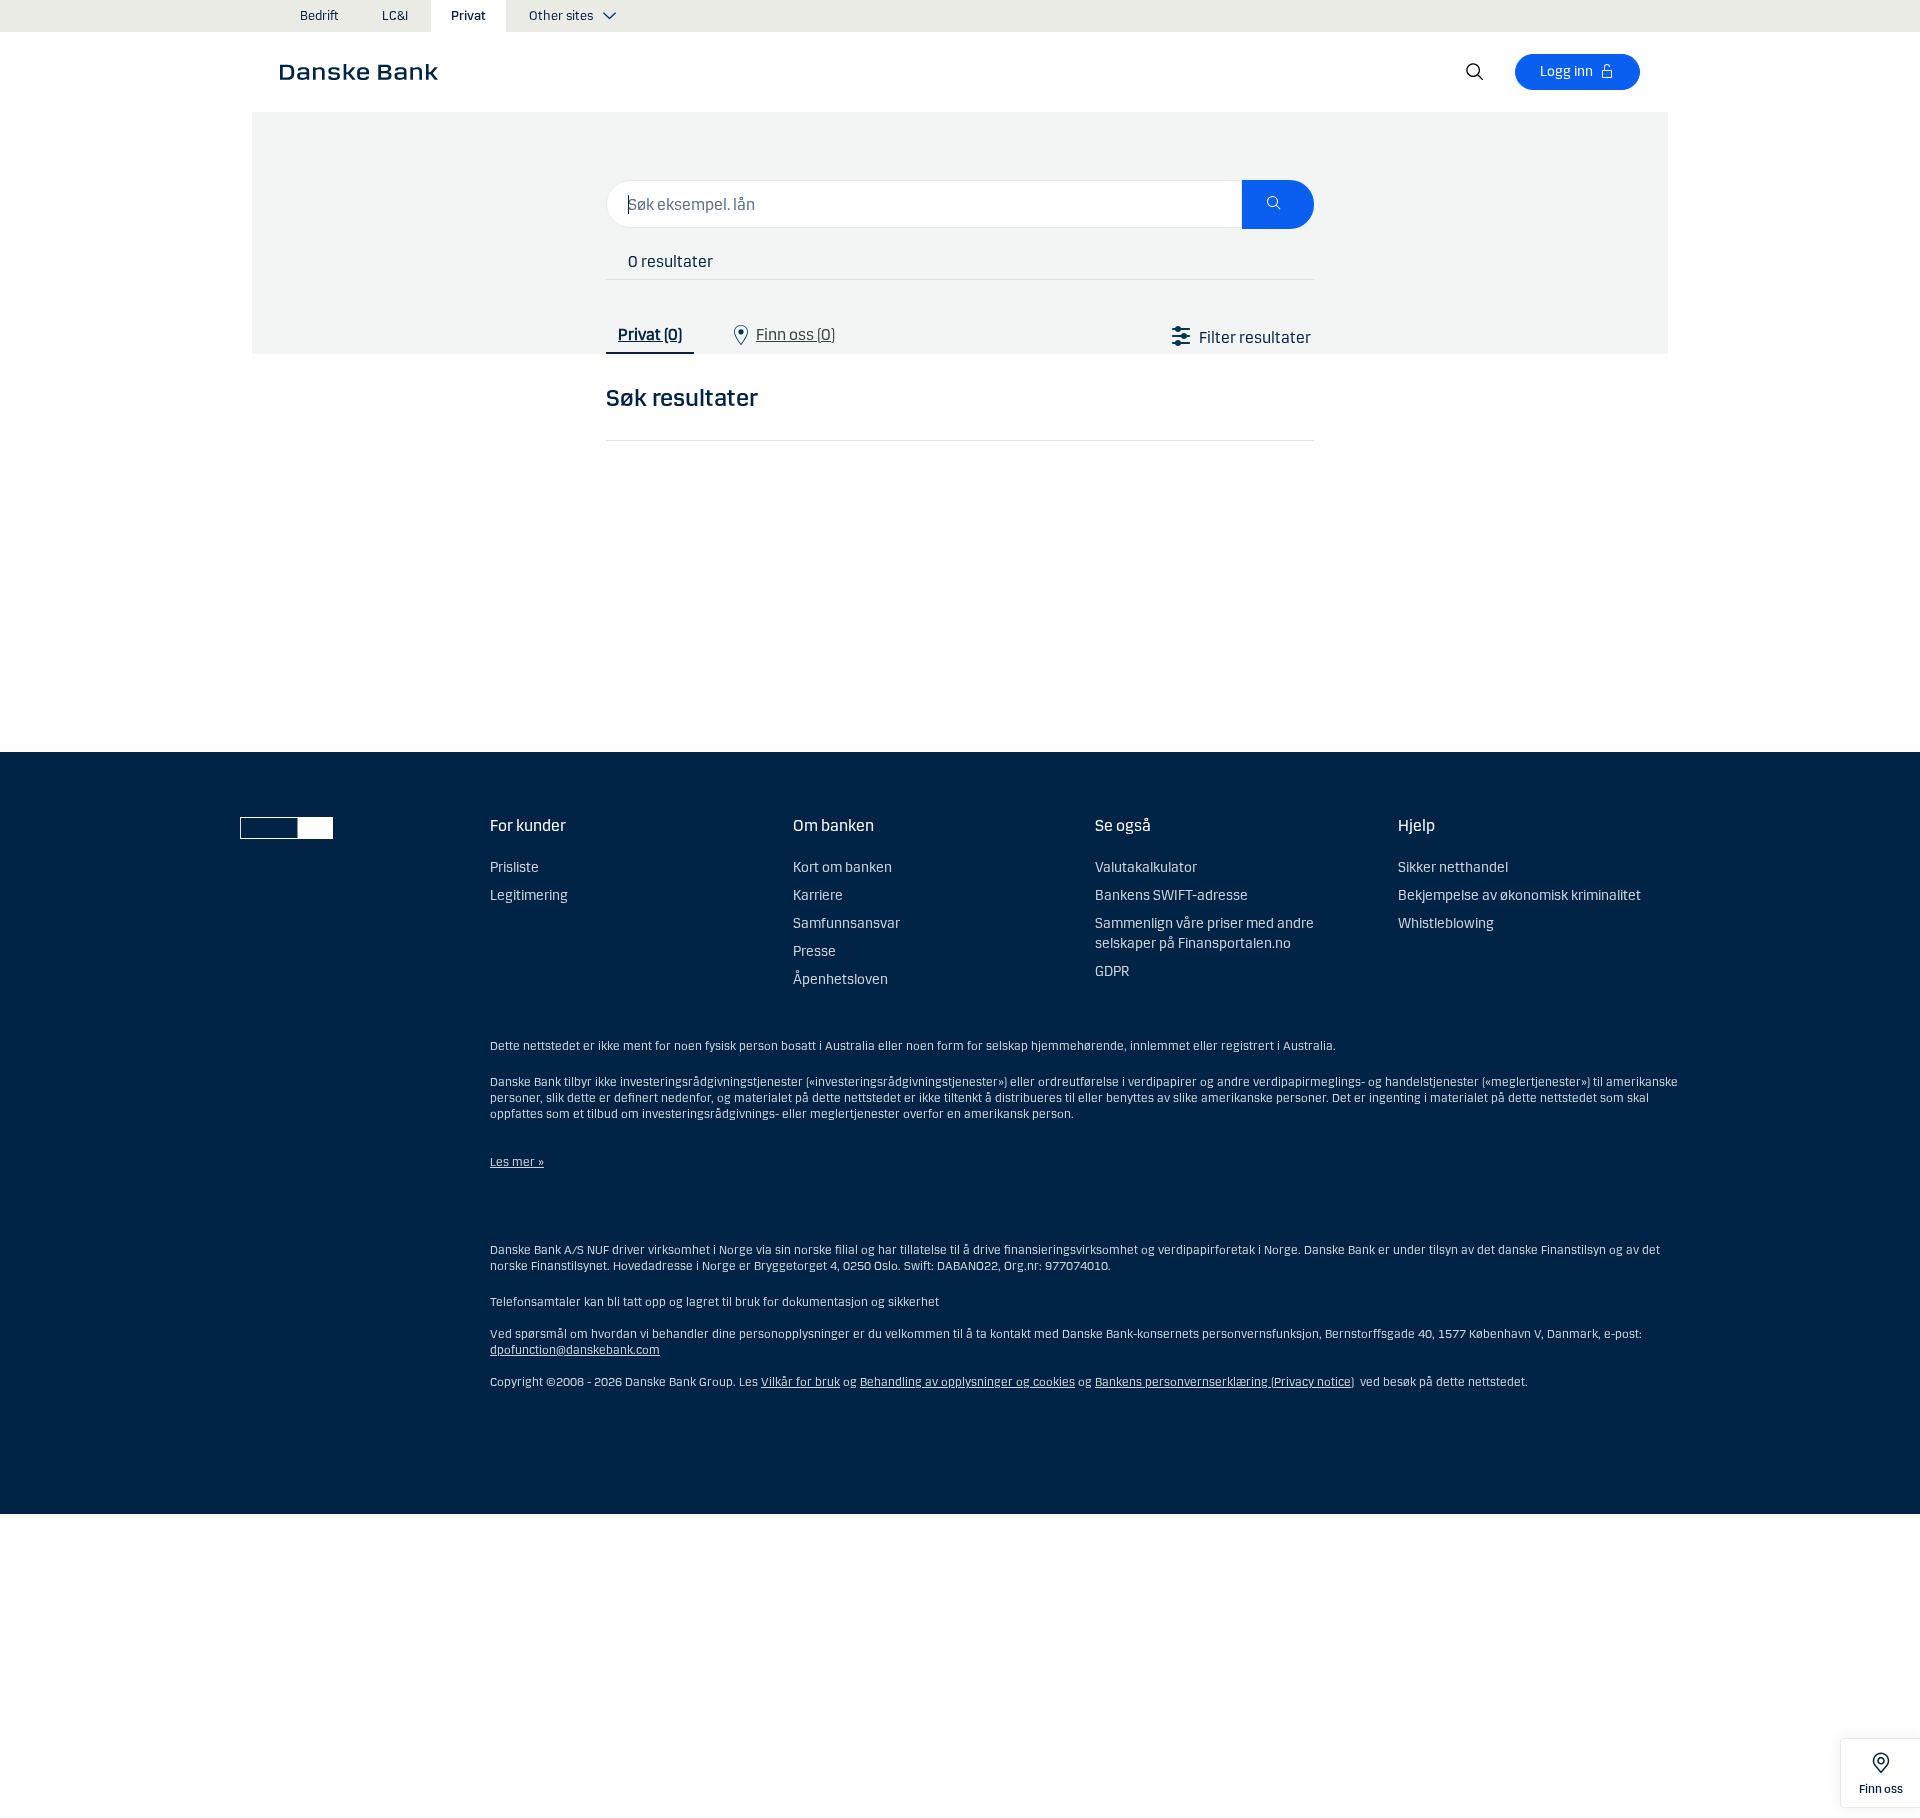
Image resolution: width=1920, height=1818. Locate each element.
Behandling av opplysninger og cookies (967, 1382)
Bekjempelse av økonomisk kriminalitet (1519, 895)
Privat (468, 16)
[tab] (650, 330)
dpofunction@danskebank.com (575, 1350)
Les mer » (517, 1162)
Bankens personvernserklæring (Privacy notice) (1224, 1382)
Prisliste (514, 867)
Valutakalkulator (1146, 867)
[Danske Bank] (365, 71)
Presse (814, 951)
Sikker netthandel (1453, 867)
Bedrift (319, 16)
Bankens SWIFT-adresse (1171, 895)
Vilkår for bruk (800, 1382)
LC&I (395, 16)
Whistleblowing (1446, 923)
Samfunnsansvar (846, 923)
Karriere (818, 895)
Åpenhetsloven (840, 979)
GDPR (1112, 971)
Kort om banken (842, 867)
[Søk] (1475, 72)
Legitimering (529, 895)
